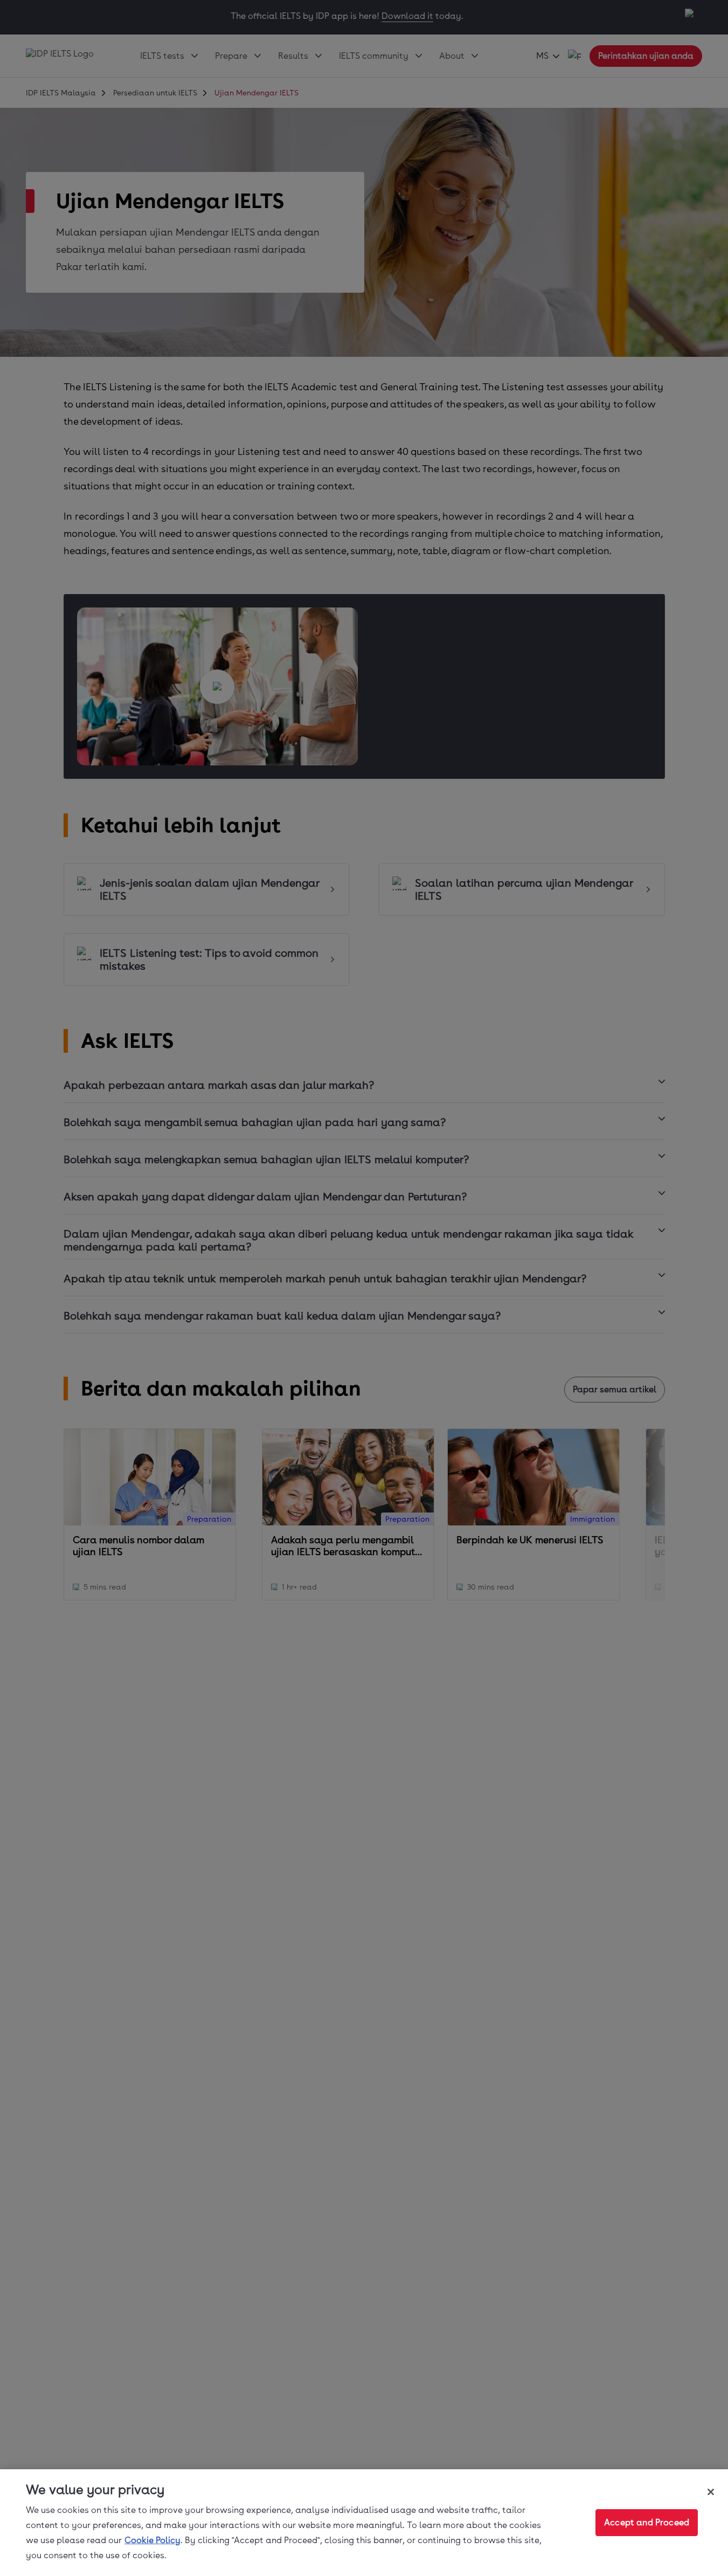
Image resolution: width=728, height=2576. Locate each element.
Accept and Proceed (647, 2522)
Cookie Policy (152, 2540)
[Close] (711, 2492)
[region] (364, 2523)
